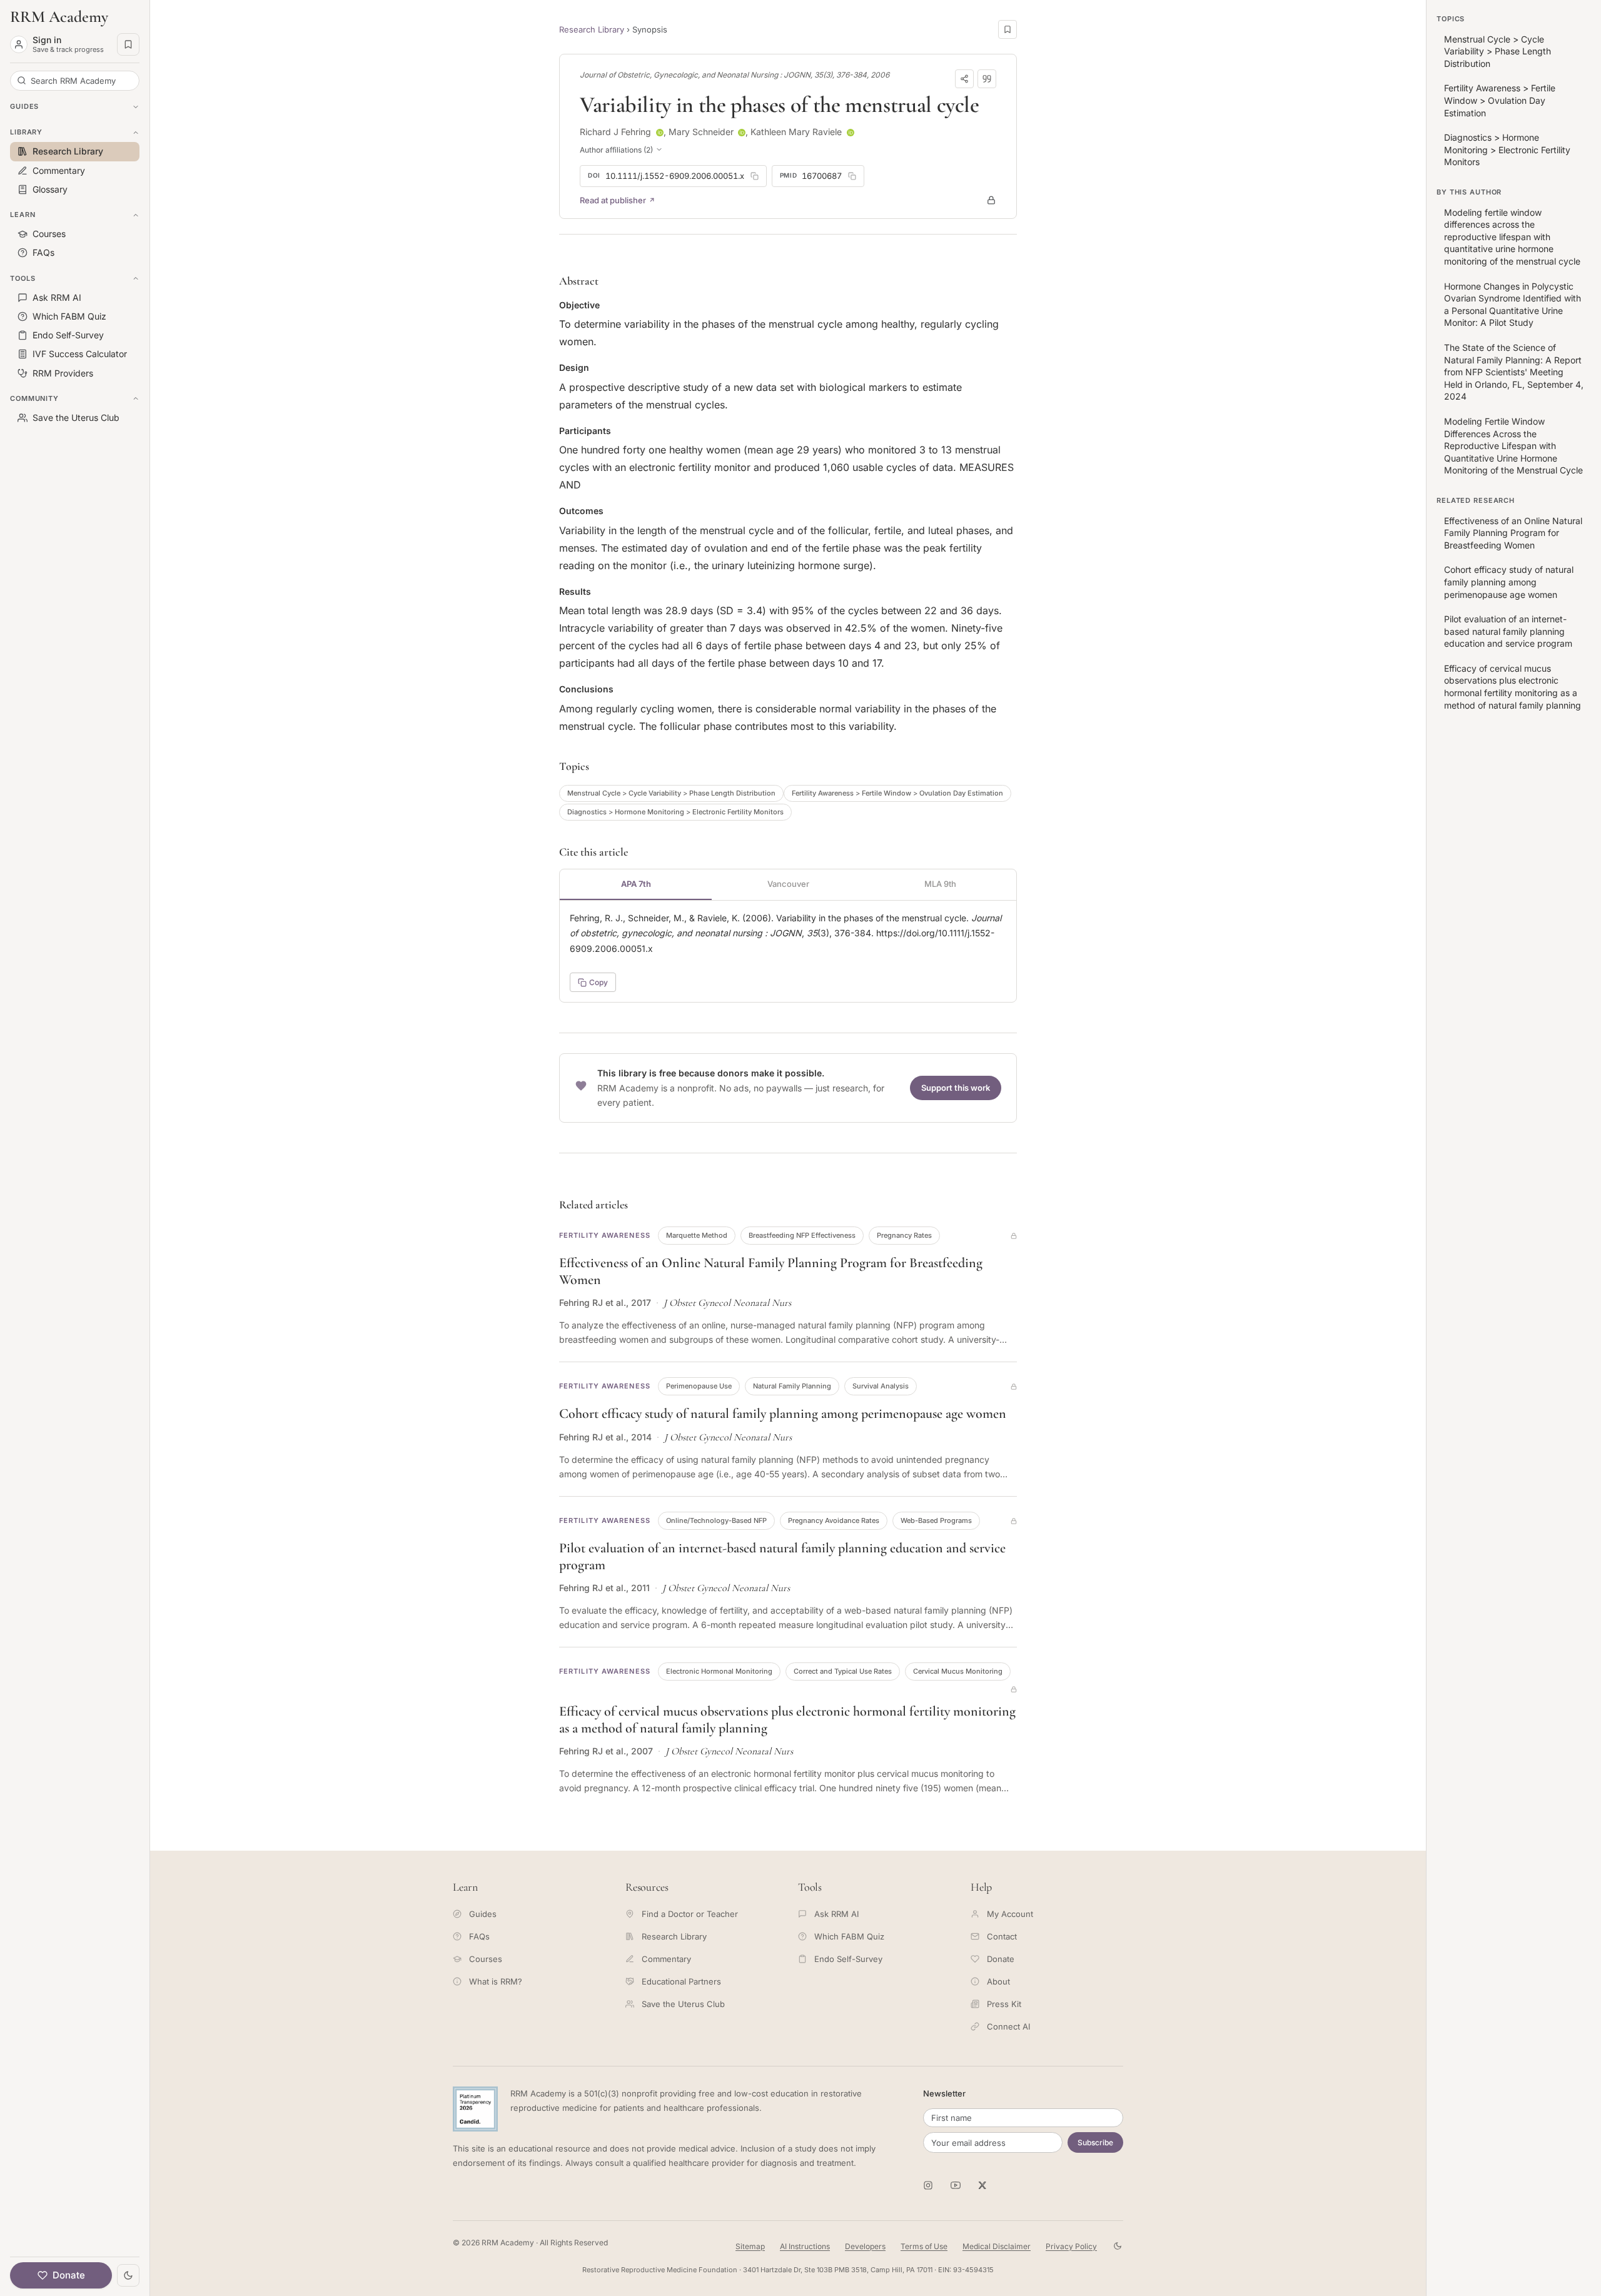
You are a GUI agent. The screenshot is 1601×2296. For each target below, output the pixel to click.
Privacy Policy (1071, 2246)
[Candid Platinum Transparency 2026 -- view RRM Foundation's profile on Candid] (475, 2109)
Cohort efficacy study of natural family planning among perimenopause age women (783, 1414)
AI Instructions (805, 2246)
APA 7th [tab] (636, 884)
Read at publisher (613, 200)
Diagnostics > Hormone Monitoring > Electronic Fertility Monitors (675, 812)
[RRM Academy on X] (983, 2185)
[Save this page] (1008, 29)
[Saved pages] (128, 44)
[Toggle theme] (128, 2275)
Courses (486, 1959)
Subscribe (1095, 2142)
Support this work (956, 1088)
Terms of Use (924, 2246)
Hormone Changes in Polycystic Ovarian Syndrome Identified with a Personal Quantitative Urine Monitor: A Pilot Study (1513, 305)
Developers (865, 2246)
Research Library (592, 29)
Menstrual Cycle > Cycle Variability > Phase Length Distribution (671, 793)
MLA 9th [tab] (940, 884)
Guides (483, 1914)
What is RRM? (496, 1981)
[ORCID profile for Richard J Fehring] (660, 133)
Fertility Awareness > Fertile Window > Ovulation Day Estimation (897, 793)
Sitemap (750, 2246)
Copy (598, 982)
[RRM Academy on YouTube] (956, 2185)
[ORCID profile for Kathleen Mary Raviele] (851, 133)
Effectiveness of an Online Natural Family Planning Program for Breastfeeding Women (1513, 533)
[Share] (964, 79)
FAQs (479, 1936)
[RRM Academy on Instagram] (928, 2185)
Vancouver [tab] (788, 884)
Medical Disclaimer (997, 2246)
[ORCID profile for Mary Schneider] (742, 133)
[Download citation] (987, 79)
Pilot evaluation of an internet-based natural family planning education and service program (1508, 631)
